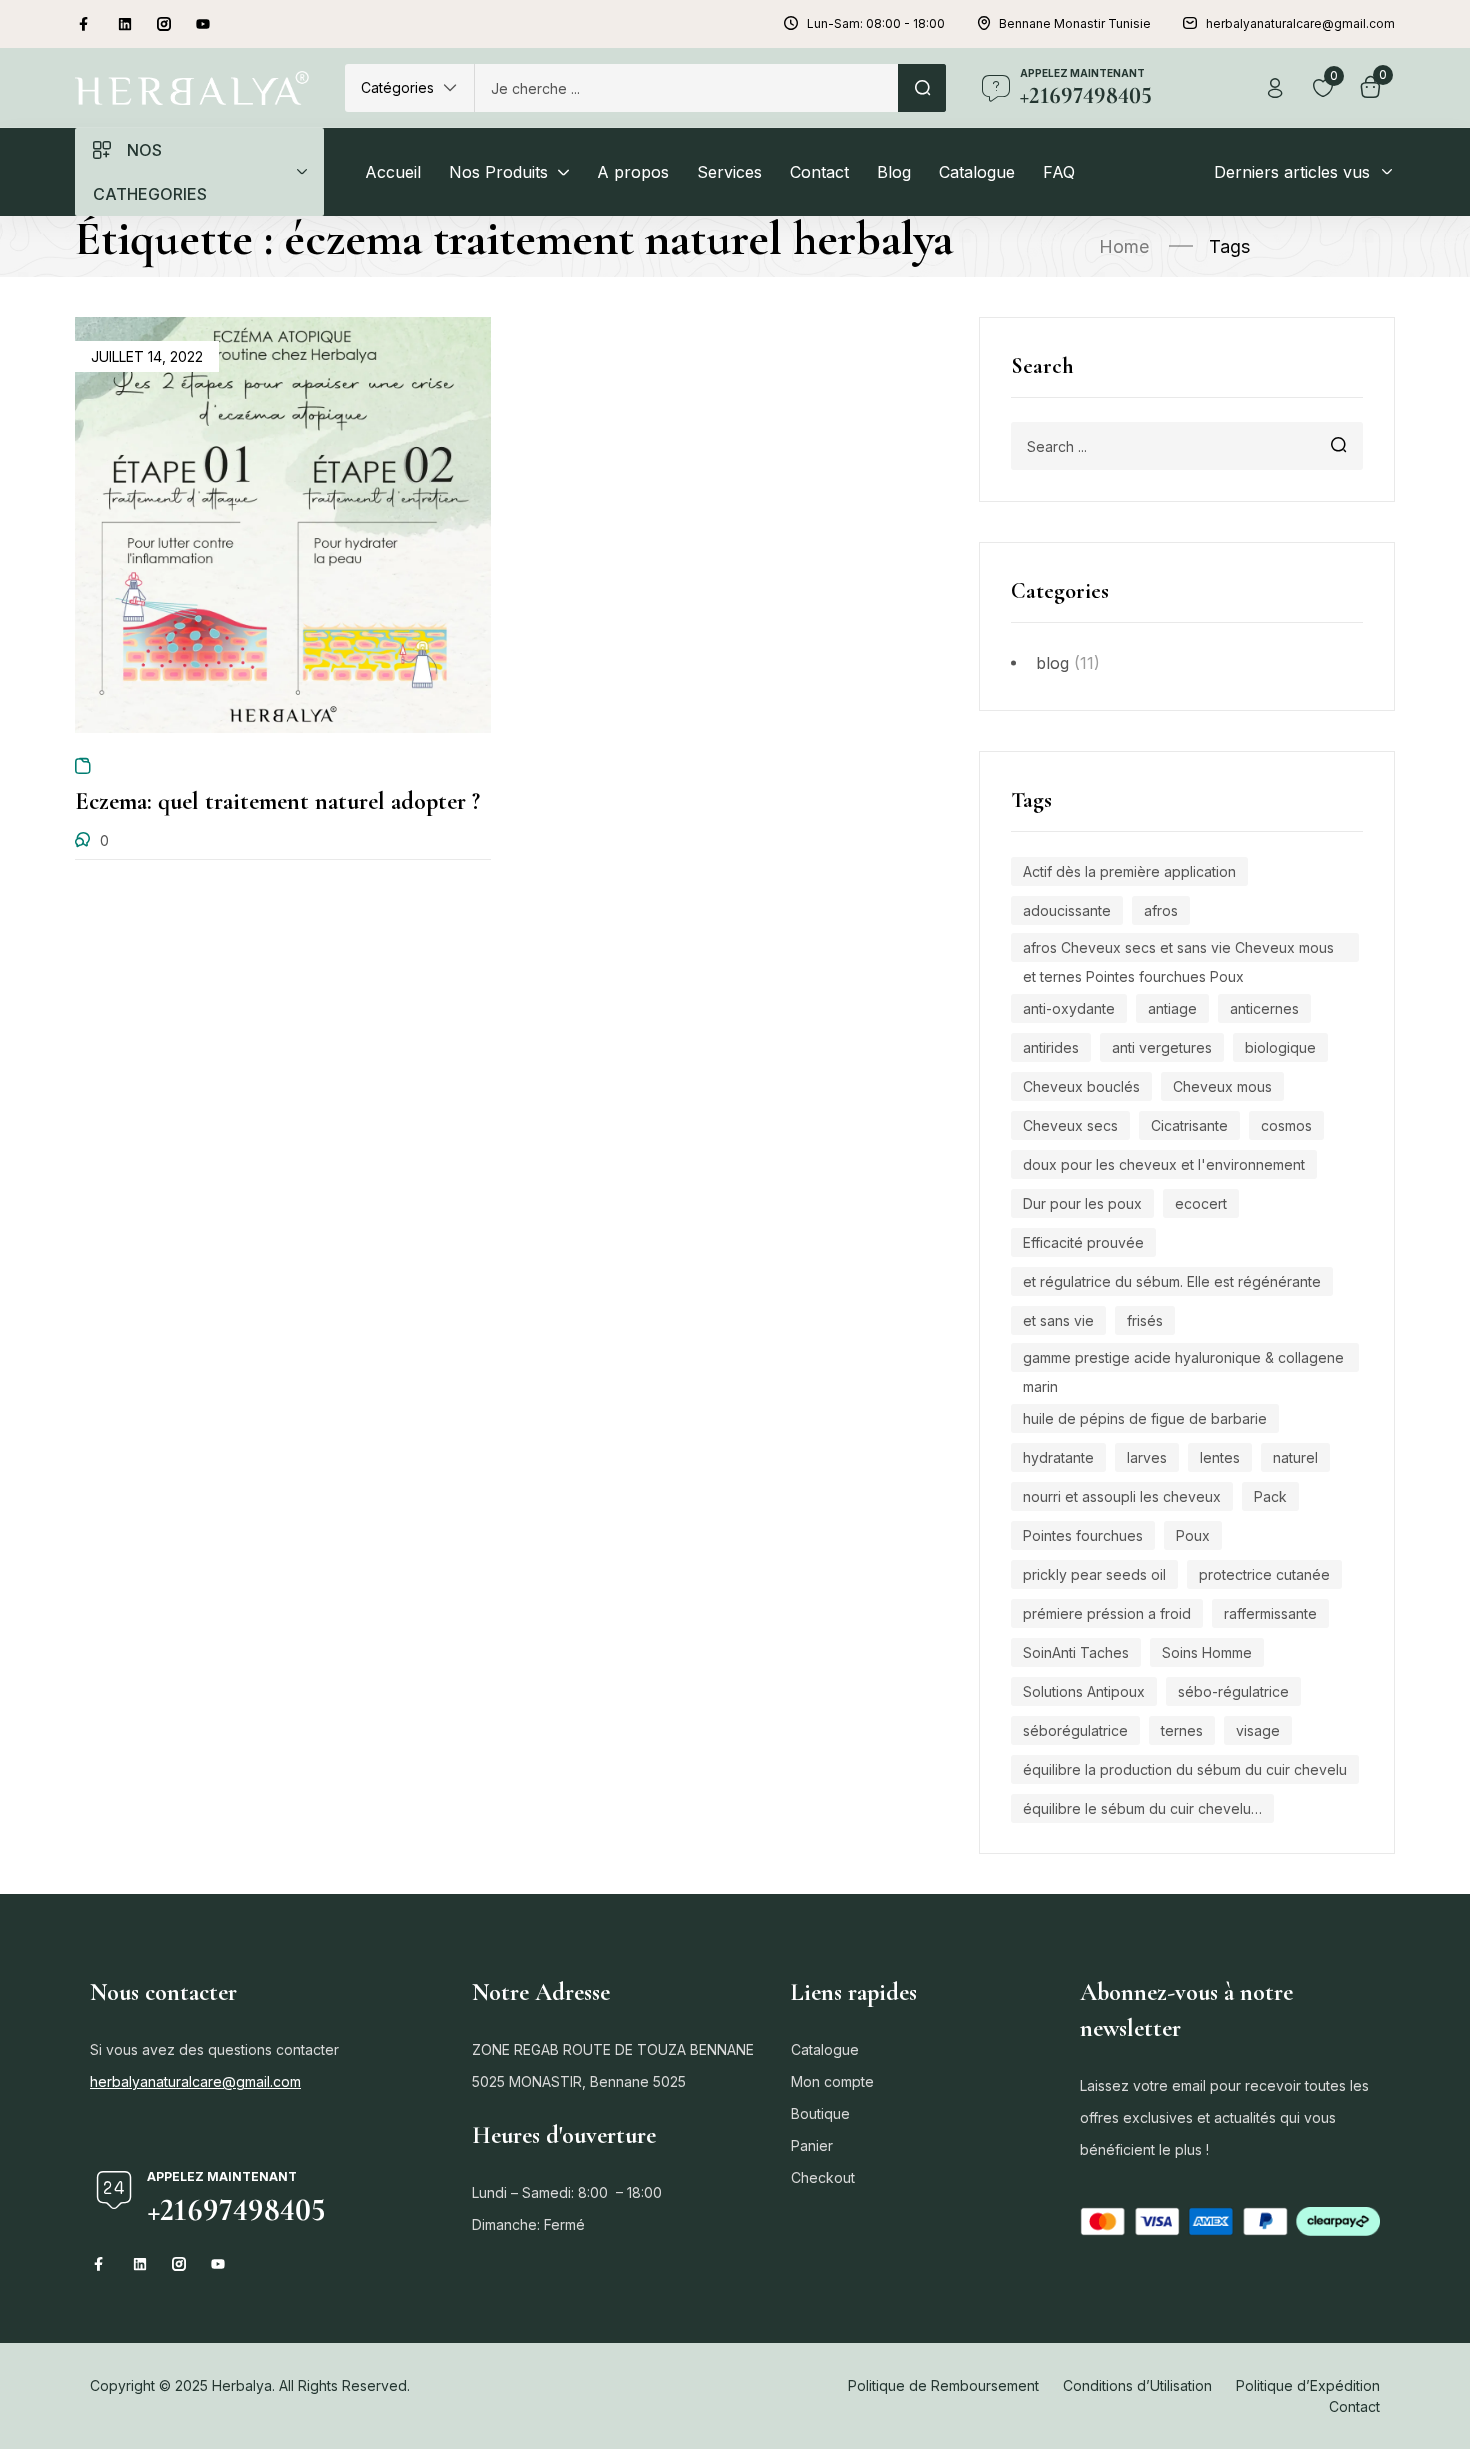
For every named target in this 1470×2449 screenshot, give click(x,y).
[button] (409, 88)
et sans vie (1058, 1320)
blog (1052, 663)
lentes (1220, 1457)
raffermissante (1270, 1613)
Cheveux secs (1070, 1125)
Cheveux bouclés (1081, 1086)
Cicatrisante (1189, 1125)
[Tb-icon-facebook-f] (86, 24)
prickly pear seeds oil (1094, 1574)
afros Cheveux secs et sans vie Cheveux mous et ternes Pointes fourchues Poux (1178, 950)
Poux (1193, 1535)
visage (1258, 1730)
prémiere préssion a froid (1107, 1613)
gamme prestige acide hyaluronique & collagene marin (1183, 1360)
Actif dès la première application (1129, 871)
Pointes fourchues (1083, 1535)
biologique (1280, 1047)
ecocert (1201, 1203)
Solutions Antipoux (1084, 1691)
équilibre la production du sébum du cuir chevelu (1185, 1769)
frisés (1145, 1320)
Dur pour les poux (1082, 1203)
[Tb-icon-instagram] (164, 24)
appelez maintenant (1082, 73)
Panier (812, 2145)
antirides (1051, 1047)
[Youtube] (203, 24)
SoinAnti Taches (1076, 1652)
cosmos (1286, 1125)
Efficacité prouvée (1083, 1242)
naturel (1295, 1457)
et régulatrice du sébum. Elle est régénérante (1172, 1281)
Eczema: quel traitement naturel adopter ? (277, 801)
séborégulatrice (1075, 1730)
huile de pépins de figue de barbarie (1145, 1418)
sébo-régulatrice (1233, 1691)
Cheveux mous (1222, 1086)
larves (1147, 1457)
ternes (1182, 1730)
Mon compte (832, 2081)
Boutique (820, 2113)
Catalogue (825, 2049)
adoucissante (1067, 910)
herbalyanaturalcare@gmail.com (195, 2081)
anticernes (1264, 1008)
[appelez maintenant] (996, 88)
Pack (1270, 1496)
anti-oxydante (1069, 1008)
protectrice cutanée (1264, 1574)
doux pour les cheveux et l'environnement (1164, 1164)
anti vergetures (1162, 1047)
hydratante (1058, 1457)
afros (1161, 910)
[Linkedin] (125, 24)
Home (1124, 246)
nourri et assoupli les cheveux (1122, 1496)
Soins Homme (1207, 1652)
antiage (1172, 1008)
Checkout (823, 2177)
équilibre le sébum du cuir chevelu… (1142, 1808)
